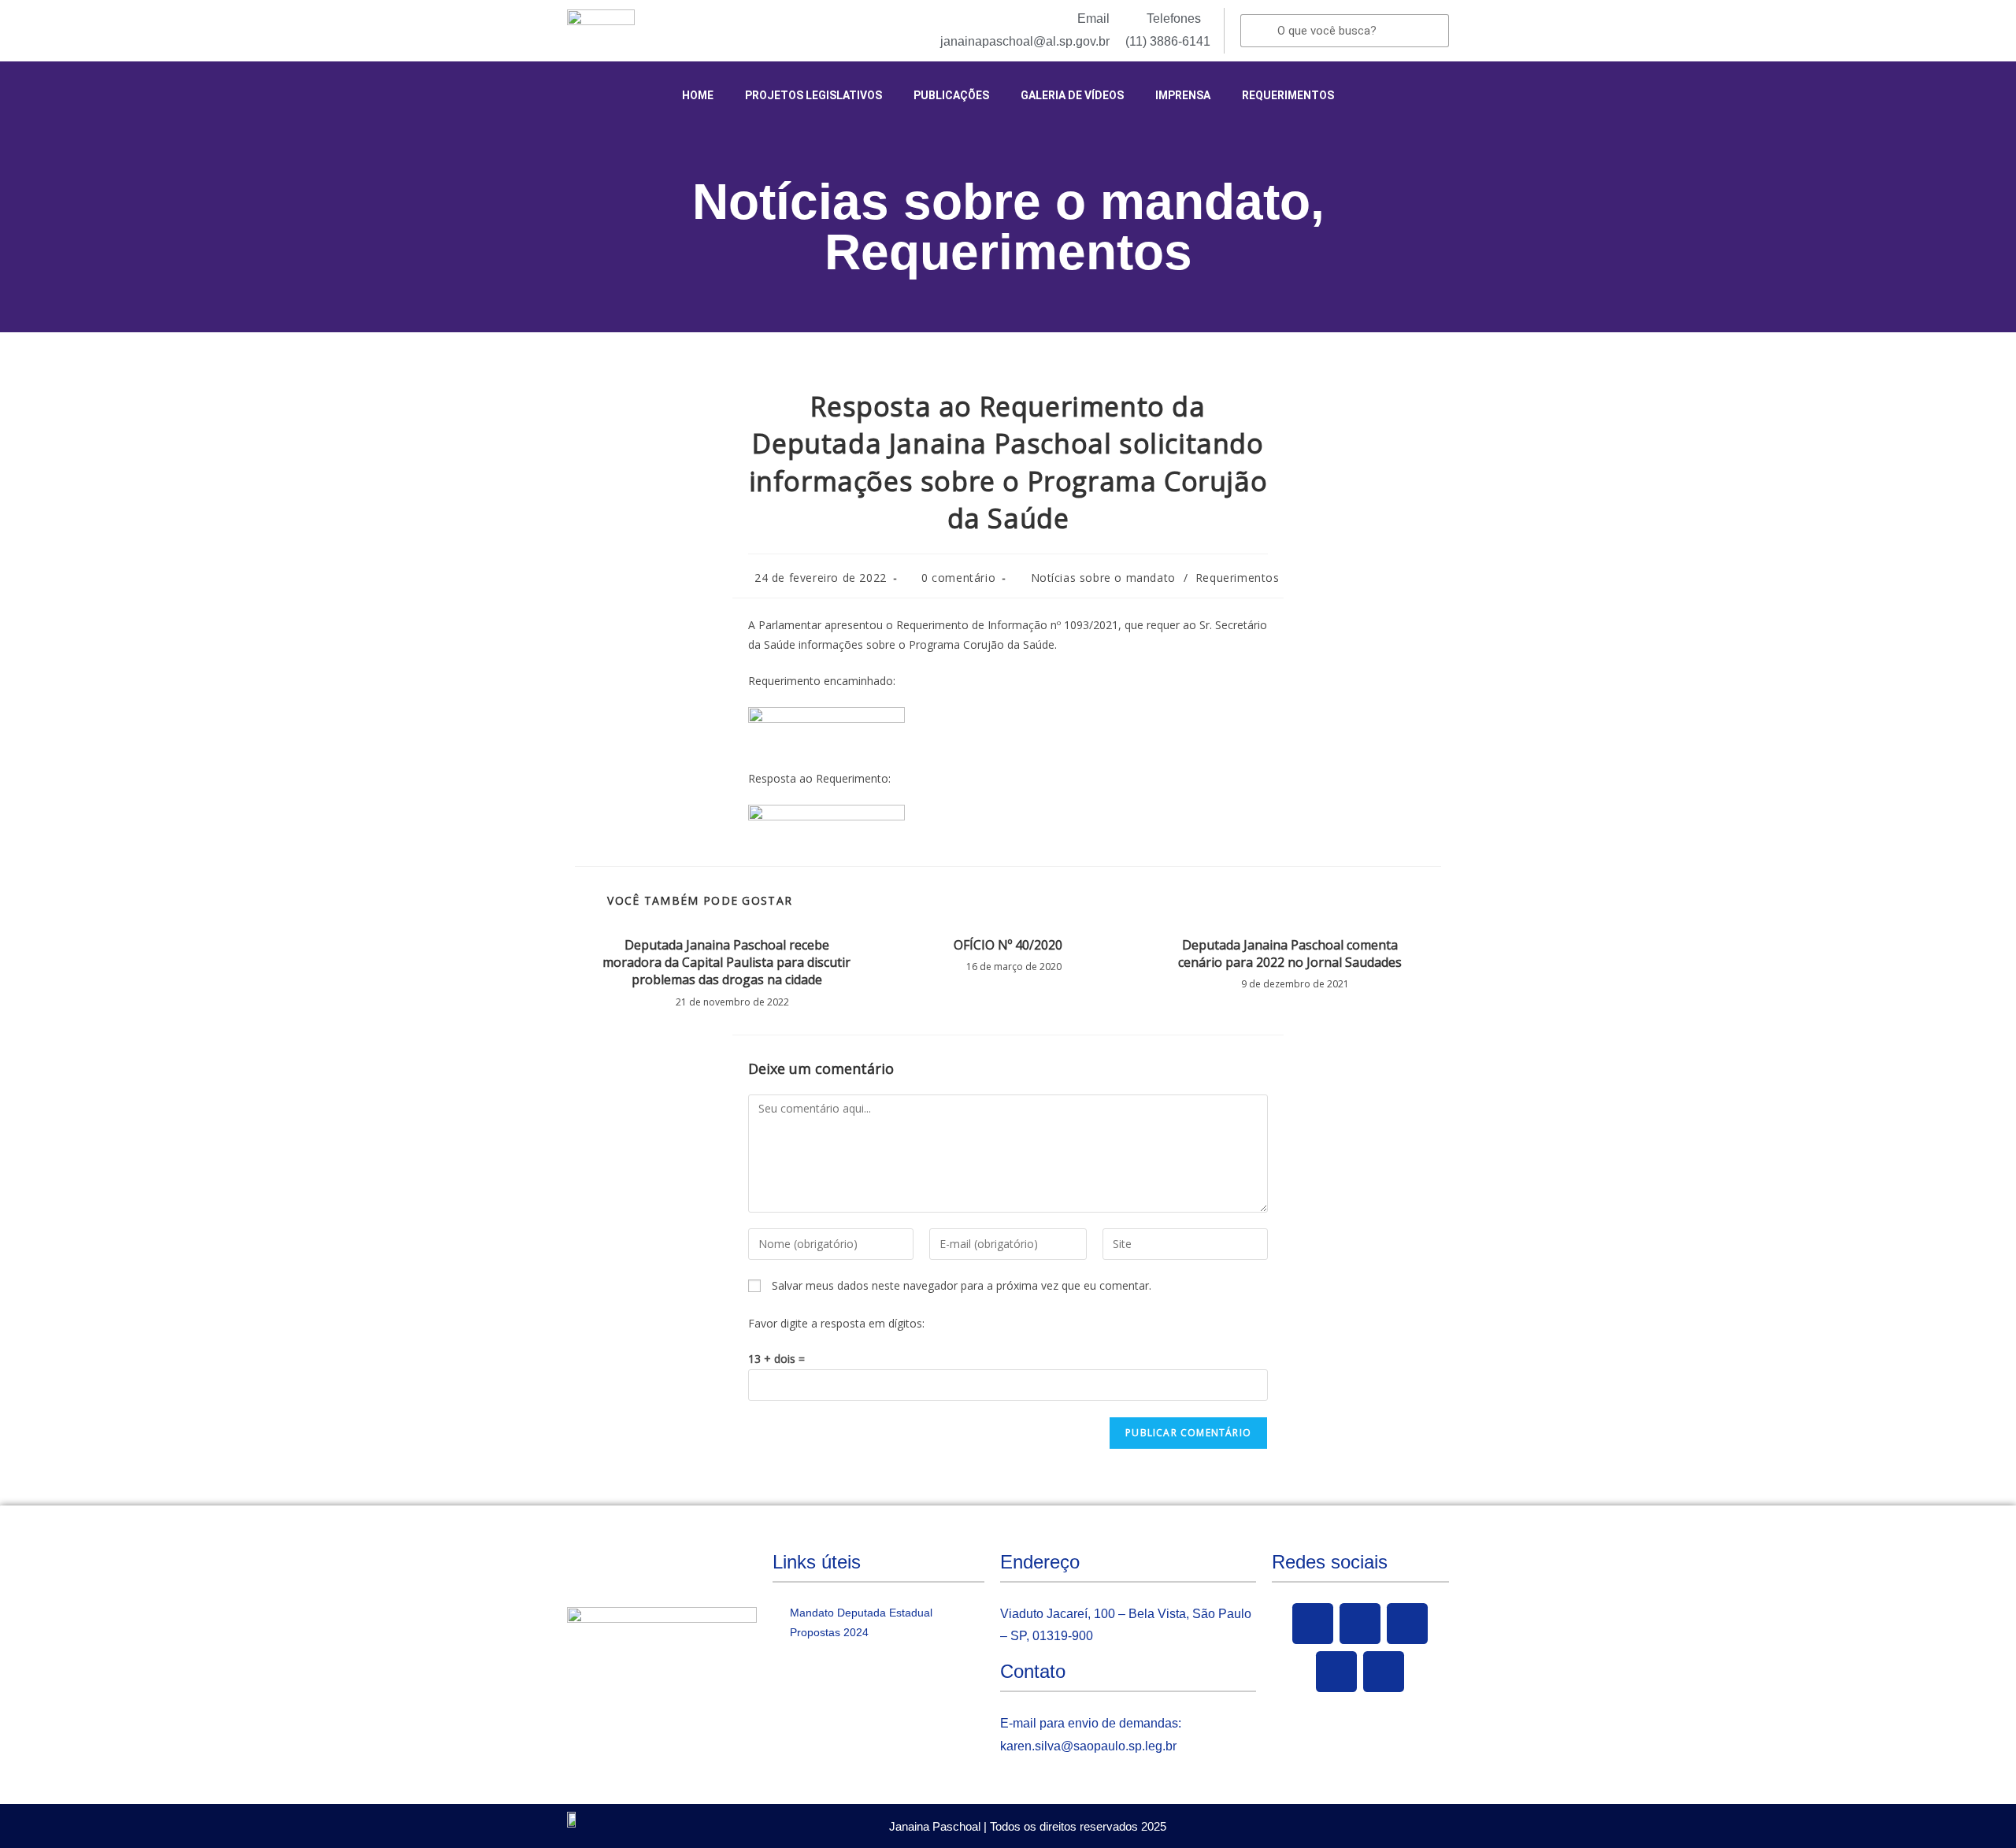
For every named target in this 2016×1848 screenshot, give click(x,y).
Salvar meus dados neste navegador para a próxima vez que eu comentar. (962, 1285)
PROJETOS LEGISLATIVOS (813, 95)
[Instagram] (1336, 1672)
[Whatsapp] (1384, 1672)
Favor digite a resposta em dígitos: (836, 1323)
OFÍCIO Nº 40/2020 (1008, 945)
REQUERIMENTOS (1288, 95)
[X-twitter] (1360, 1624)
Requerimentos (1008, 252)
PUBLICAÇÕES (951, 95)
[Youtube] (1407, 1624)
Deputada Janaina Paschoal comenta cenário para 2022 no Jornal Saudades (1290, 954)
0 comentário (958, 578)
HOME (698, 95)
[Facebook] (1313, 1624)
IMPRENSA (1183, 95)
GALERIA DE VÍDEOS (1072, 95)
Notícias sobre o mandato (1001, 202)
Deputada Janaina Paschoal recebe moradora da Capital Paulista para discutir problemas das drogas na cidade (726, 963)
